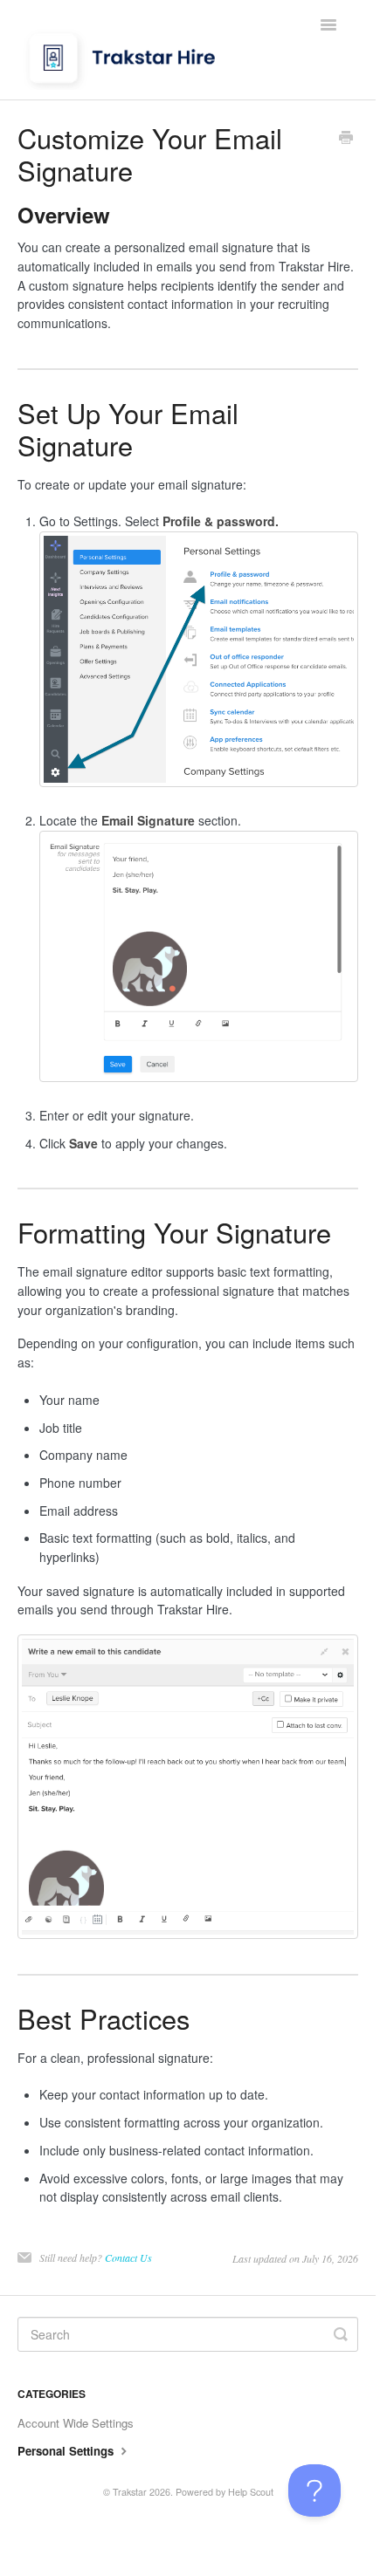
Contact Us (128, 2257)
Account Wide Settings (76, 2423)
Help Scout (251, 2492)
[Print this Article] (346, 139)
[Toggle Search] (341, 2334)
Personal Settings (67, 2451)
